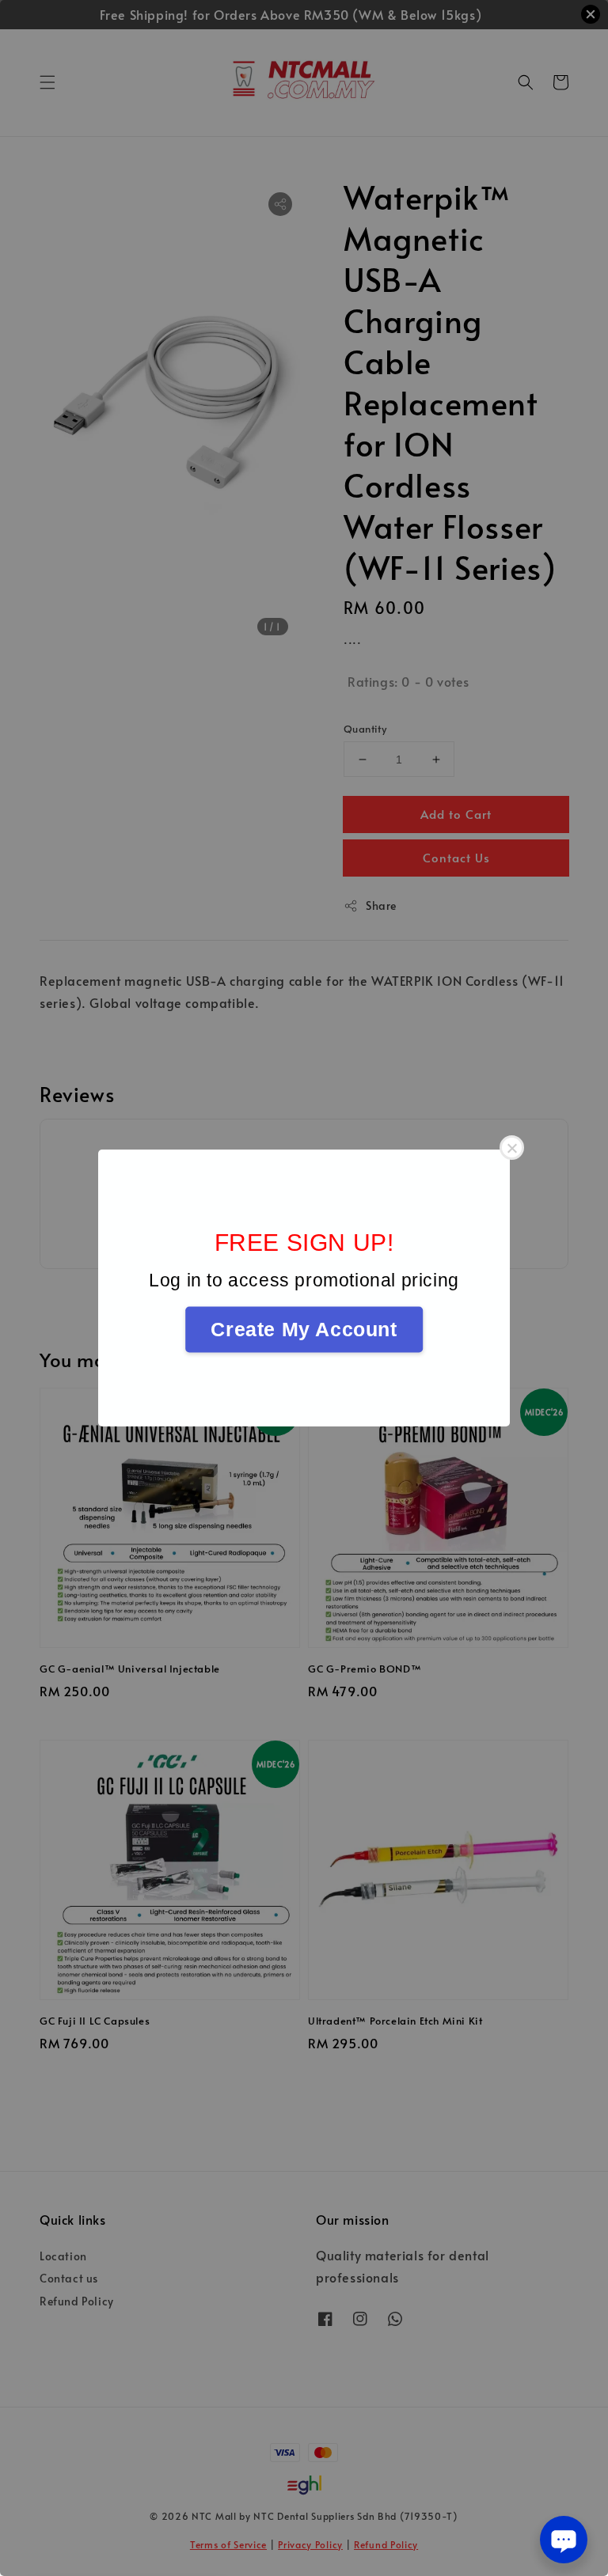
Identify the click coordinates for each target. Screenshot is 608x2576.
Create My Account (304, 1329)
